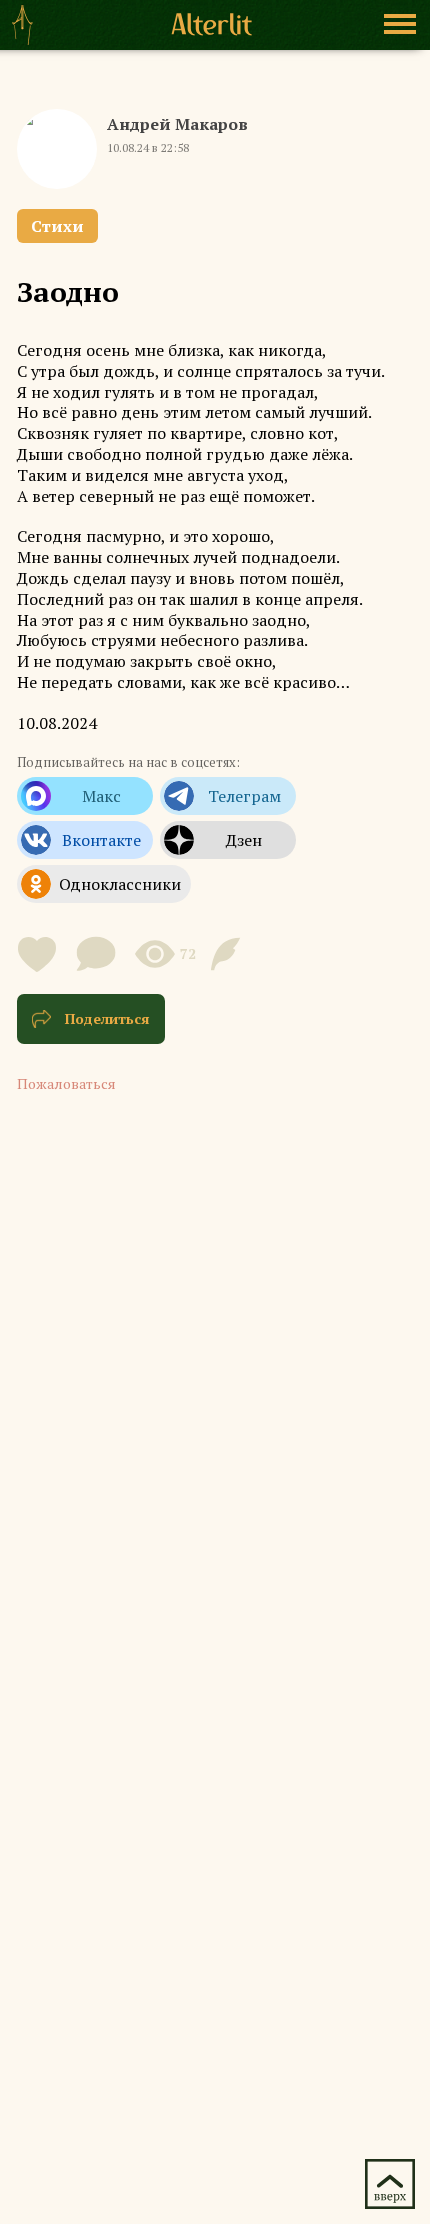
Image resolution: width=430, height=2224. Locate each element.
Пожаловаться (66, 1083)
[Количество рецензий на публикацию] (228, 954)
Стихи (57, 226)
